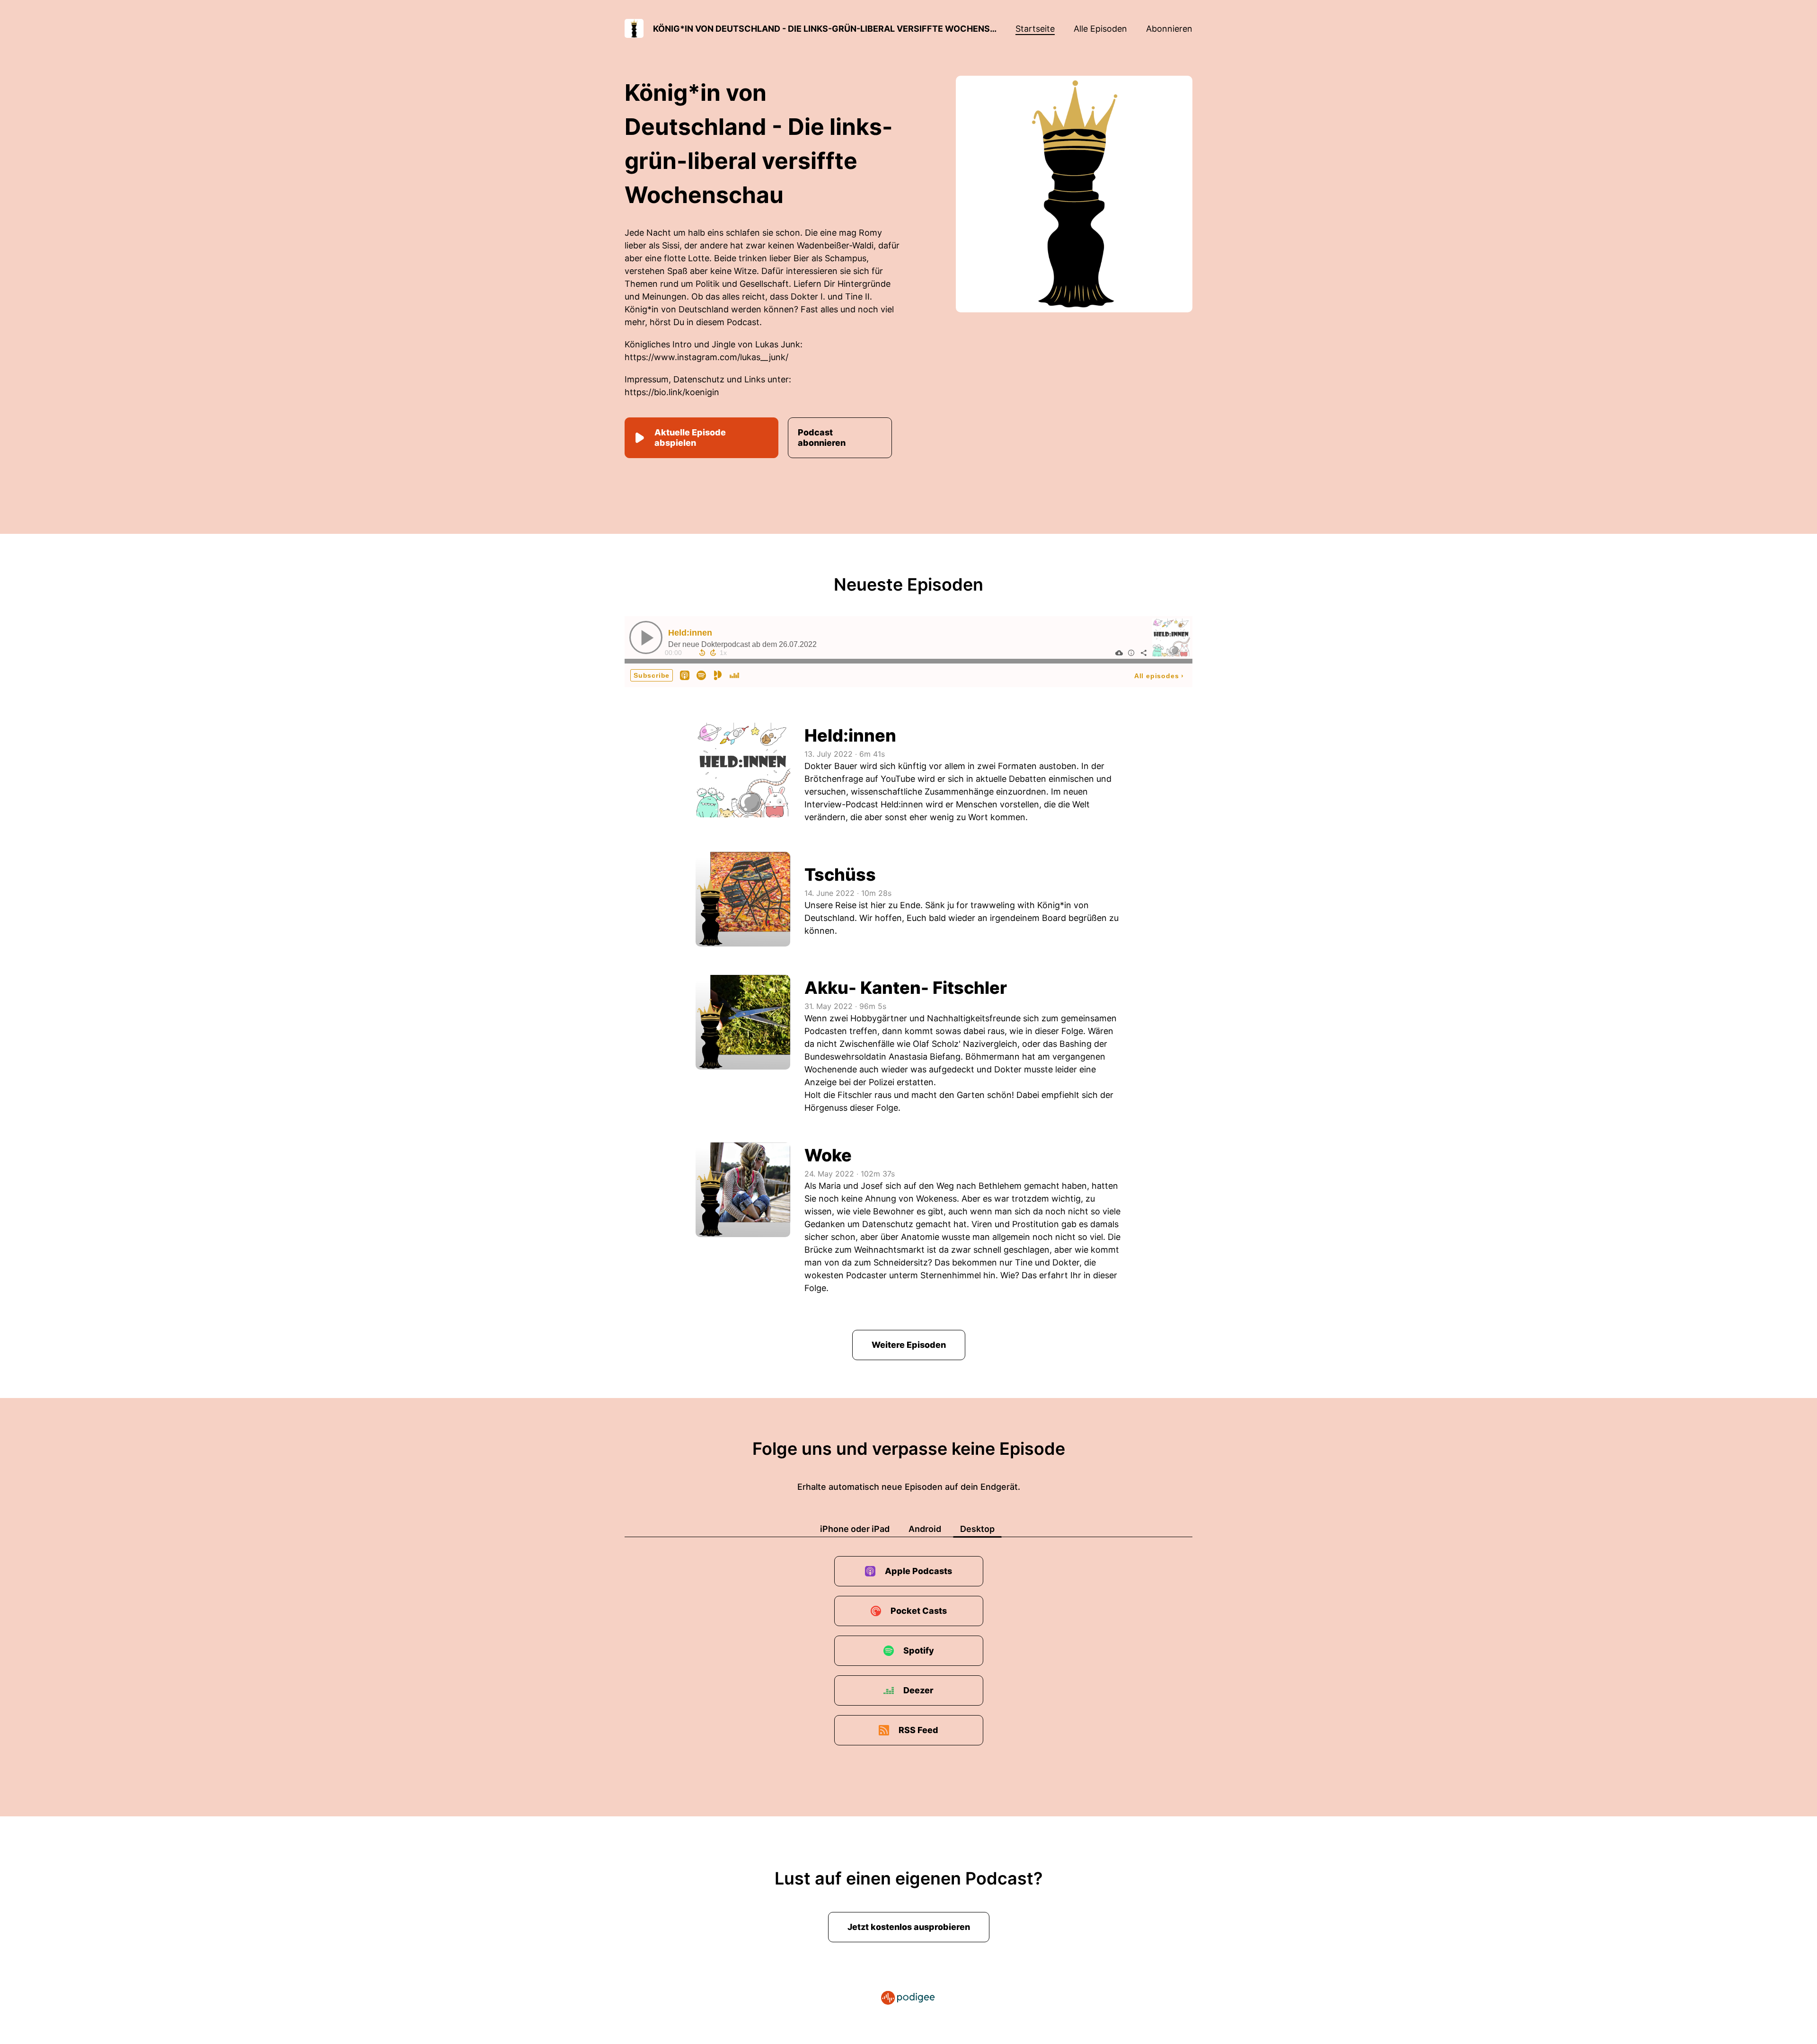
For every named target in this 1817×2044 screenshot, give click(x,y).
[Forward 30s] (713, 653)
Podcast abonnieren (822, 438)
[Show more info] (1131, 653)
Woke (828, 1155)
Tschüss (840, 875)
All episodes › (1159, 676)
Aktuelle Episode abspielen (690, 438)
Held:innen (690, 633)
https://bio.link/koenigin (672, 392)
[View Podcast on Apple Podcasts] (685, 675)
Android (925, 1529)
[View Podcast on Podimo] (718, 675)
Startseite (1035, 29)
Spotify (919, 1650)
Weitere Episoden (909, 1345)
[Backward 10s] (702, 653)
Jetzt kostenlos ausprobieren (909, 1927)
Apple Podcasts (918, 1571)
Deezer (918, 1690)
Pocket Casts (919, 1611)
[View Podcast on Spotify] (701, 675)
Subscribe (652, 675)
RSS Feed (918, 1730)
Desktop (977, 1529)
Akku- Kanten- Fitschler (906, 988)
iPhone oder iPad (855, 1529)
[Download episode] (1119, 653)
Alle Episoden (1100, 29)
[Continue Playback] (646, 637)
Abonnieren (1169, 29)
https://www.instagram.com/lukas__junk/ (706, 357)
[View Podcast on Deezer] (734, 675)
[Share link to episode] (1144, 653)
